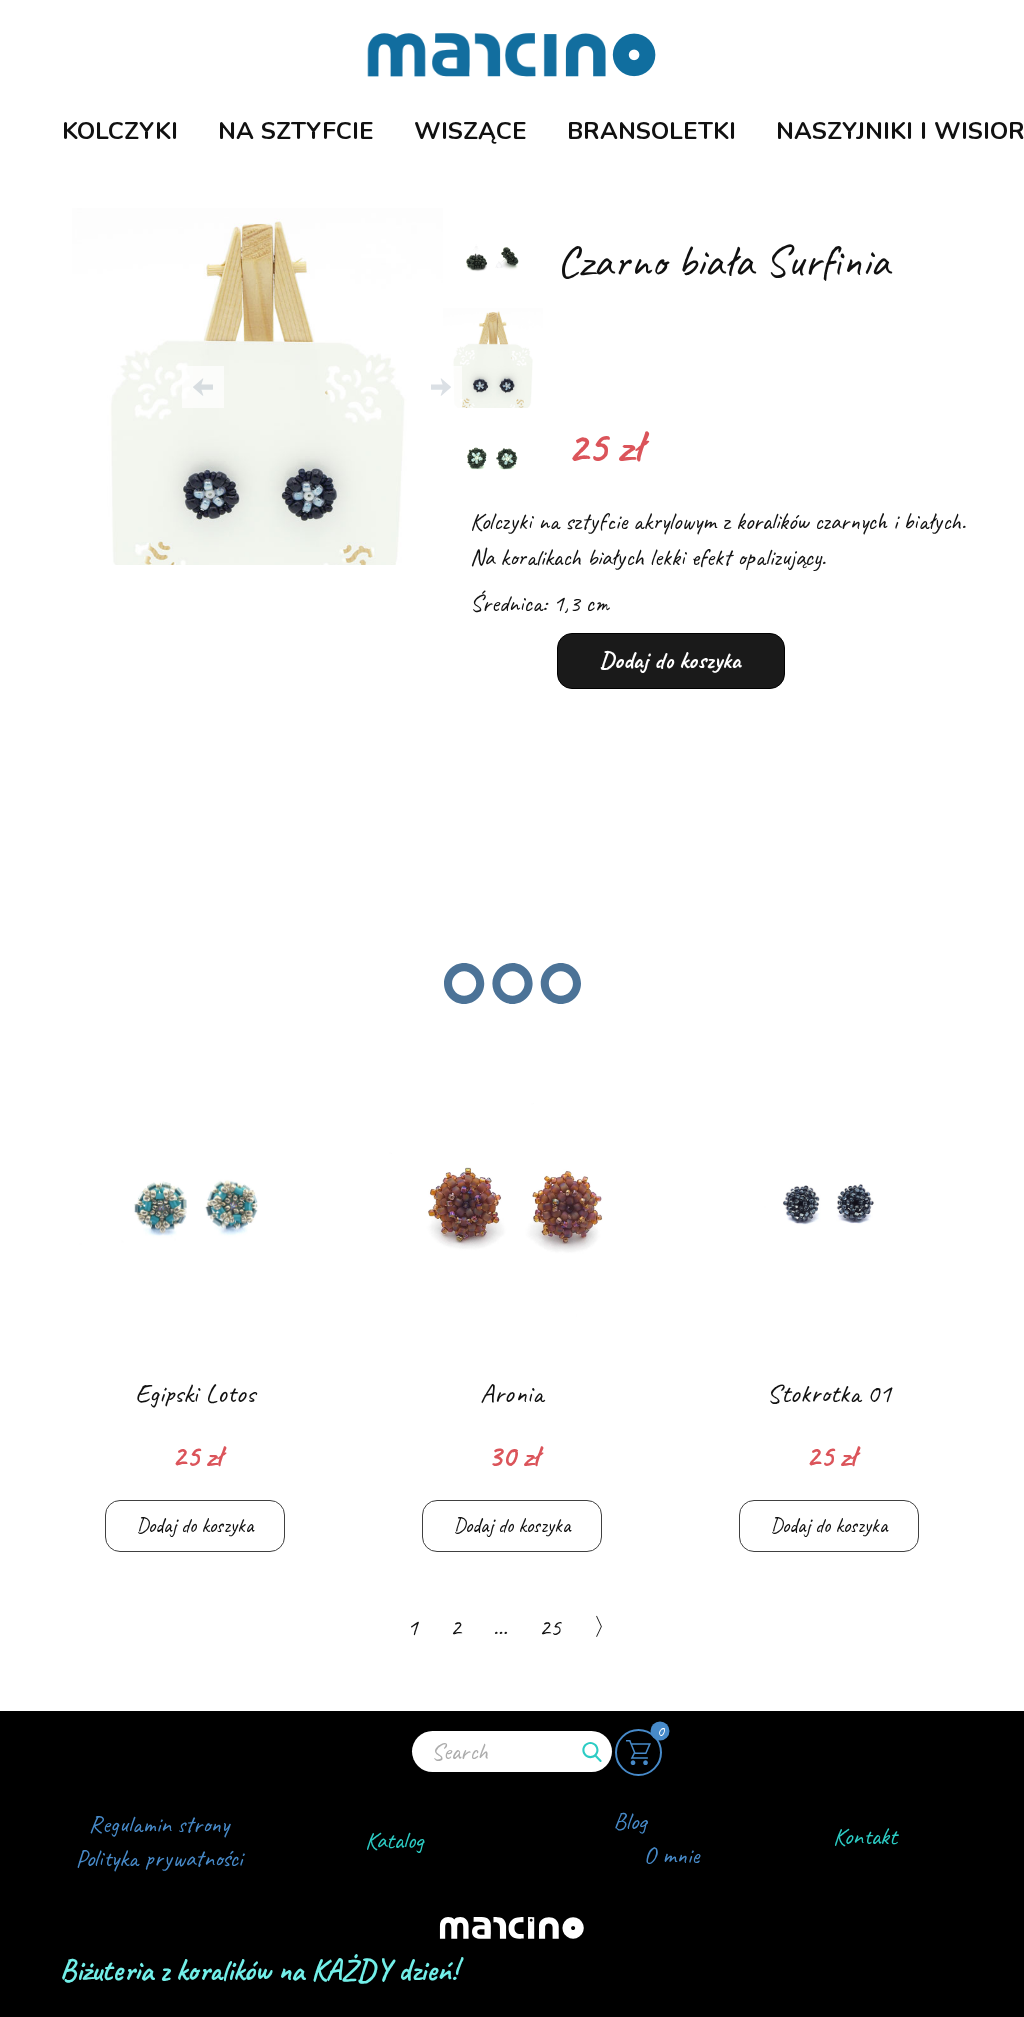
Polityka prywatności (159, 1858)
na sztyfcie (296, 131)
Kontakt (865, 1836)
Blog (630, 1821)
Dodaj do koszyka (670, 660)
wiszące (470, 131)
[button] (203, 387)
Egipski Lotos (195, 1393)
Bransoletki (651, 131)
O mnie (671, 1855)
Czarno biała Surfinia (723, 261)
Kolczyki (120, 131)
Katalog (394, 1840)
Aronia (511, 1393)
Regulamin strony (159, 1824)
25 (550, 1627)
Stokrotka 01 (829, 1393)
